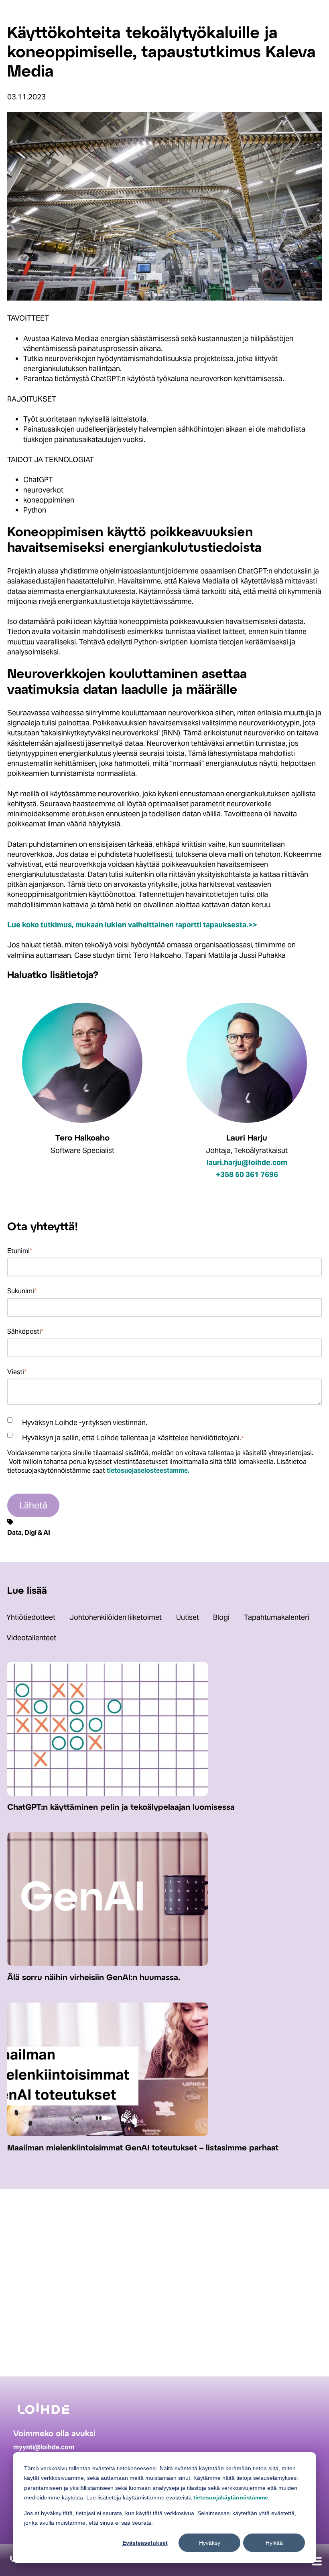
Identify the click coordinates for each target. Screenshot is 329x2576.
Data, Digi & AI (29, 1532)
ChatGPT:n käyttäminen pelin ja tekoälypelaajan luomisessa (121, 1808)
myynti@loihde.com (44, 2447)
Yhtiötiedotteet (31, 1617)
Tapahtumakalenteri (277, 1617)
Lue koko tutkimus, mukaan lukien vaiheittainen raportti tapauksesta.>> (132, 925)
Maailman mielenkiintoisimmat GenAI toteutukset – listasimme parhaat (143, 2148)
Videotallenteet (31, 1638)
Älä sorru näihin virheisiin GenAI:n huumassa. (94, 1978)
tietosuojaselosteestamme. (148, 1470)
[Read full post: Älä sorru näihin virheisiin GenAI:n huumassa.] (108, 1963)
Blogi (221, 1617)
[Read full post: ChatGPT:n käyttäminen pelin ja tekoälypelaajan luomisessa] (108, 1793)
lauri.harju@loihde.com (247, 1162)
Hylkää (274, 2543)
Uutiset (188, 1617)
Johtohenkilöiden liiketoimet (116, 1617)
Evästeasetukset (145, 2543)
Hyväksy (210, 2543)
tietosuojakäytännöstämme (231, 2497)
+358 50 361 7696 (247, 1174)
